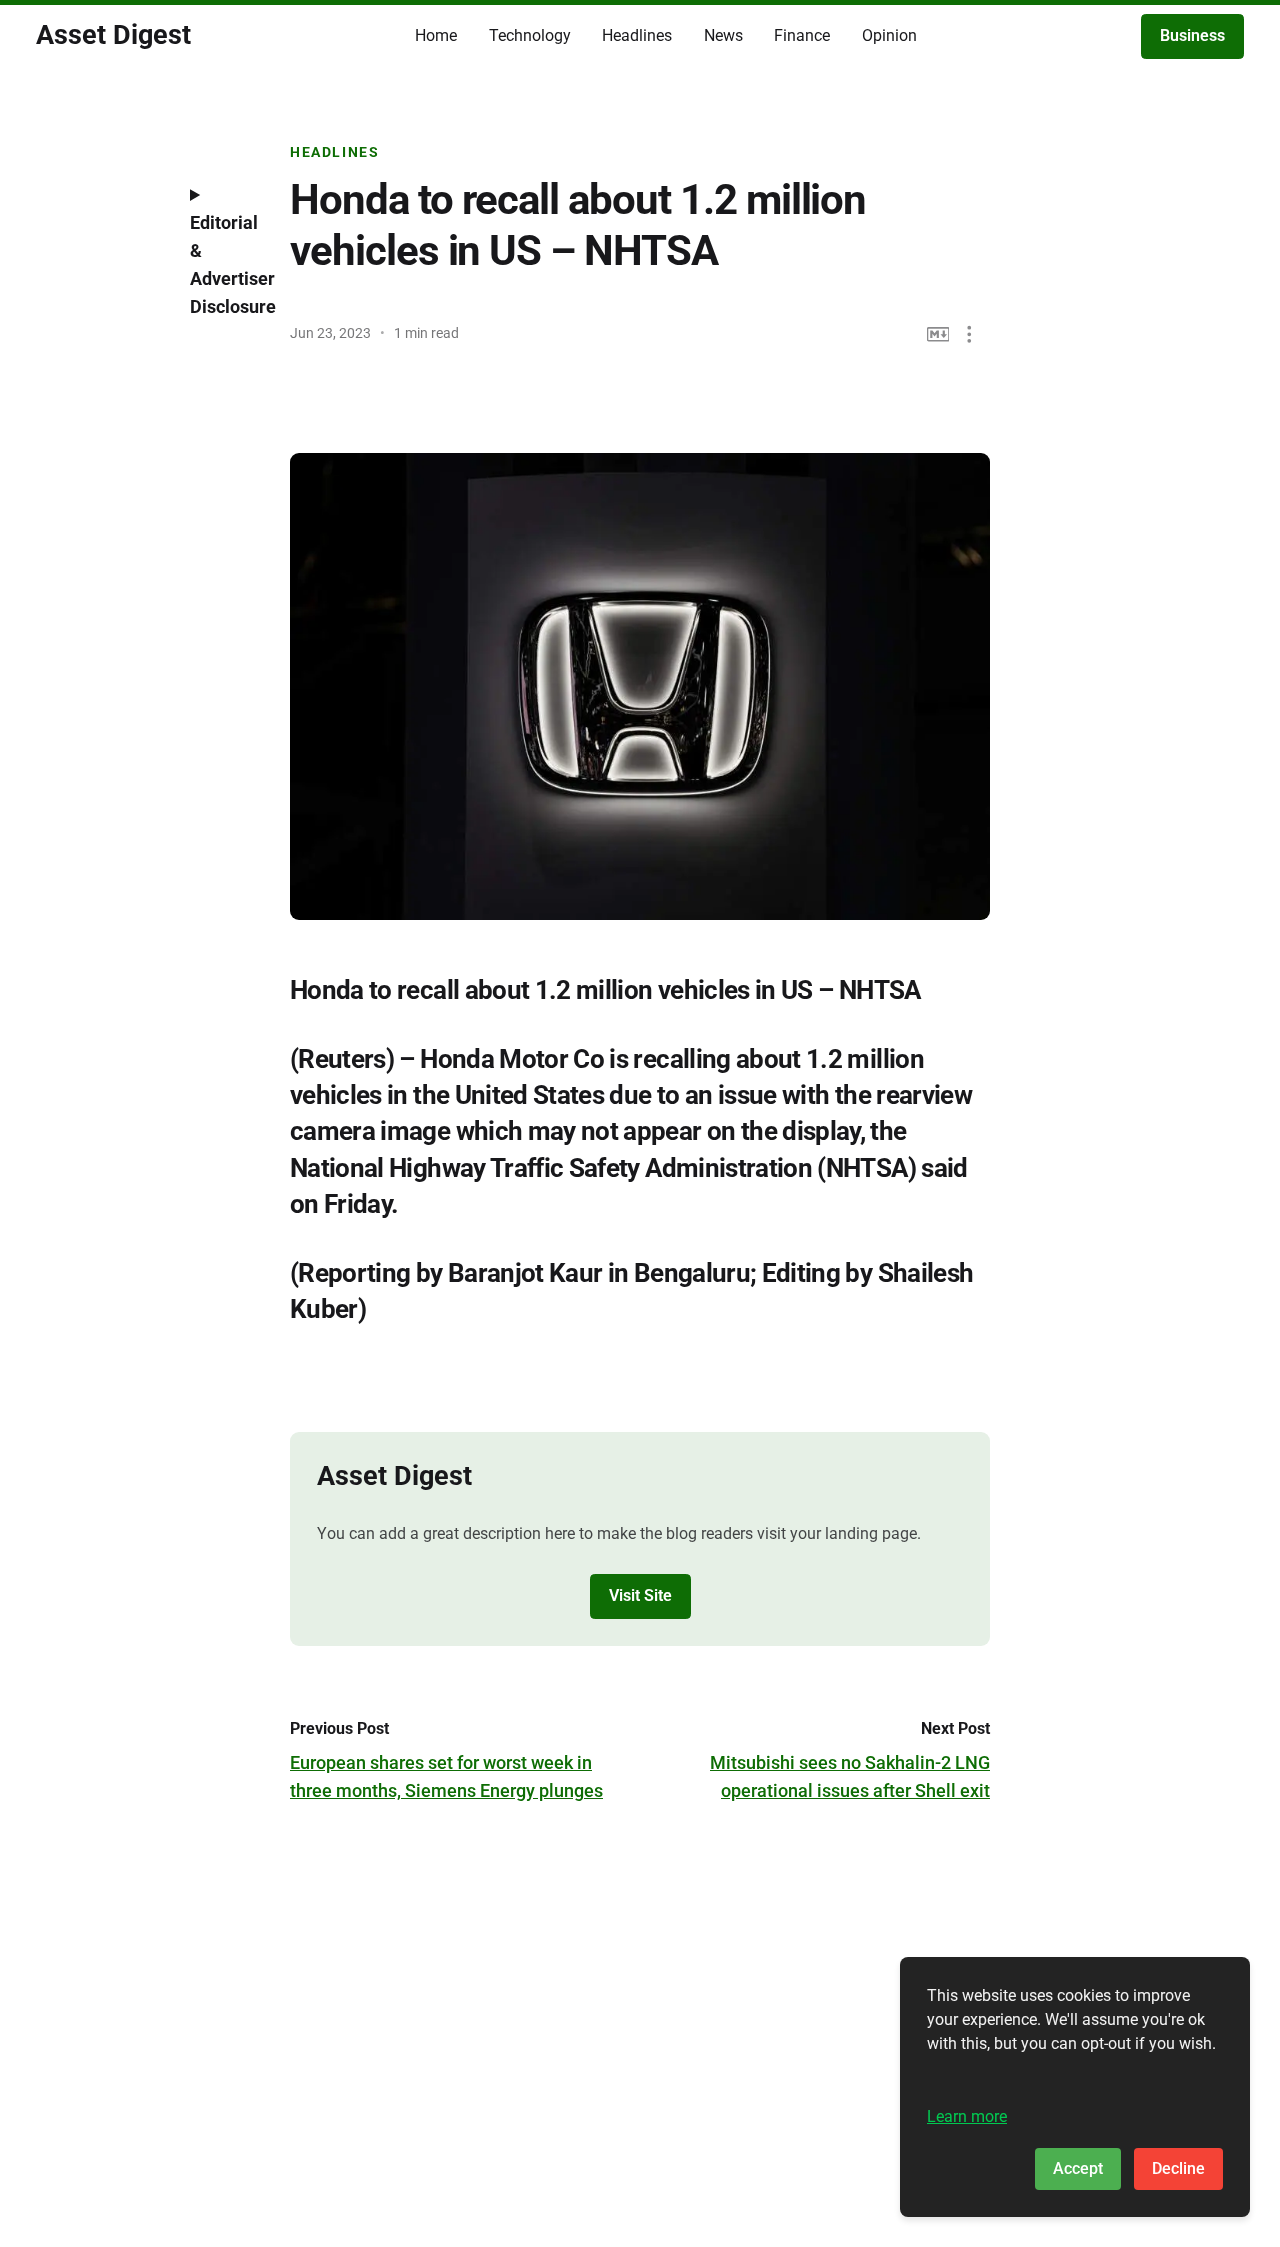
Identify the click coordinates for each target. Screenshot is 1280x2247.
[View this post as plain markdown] (938, 334)
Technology (530, 35)
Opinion (889, 35)
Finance (802, 35)
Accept (1078, 2168)
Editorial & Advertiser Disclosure (225, 264)
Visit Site (640, 1595)
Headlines (637, 35)
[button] (969, 334)
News (723, 35)
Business (1192, 35)
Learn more (967, 2116)
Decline (1178, 2168)
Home (436, 35)
